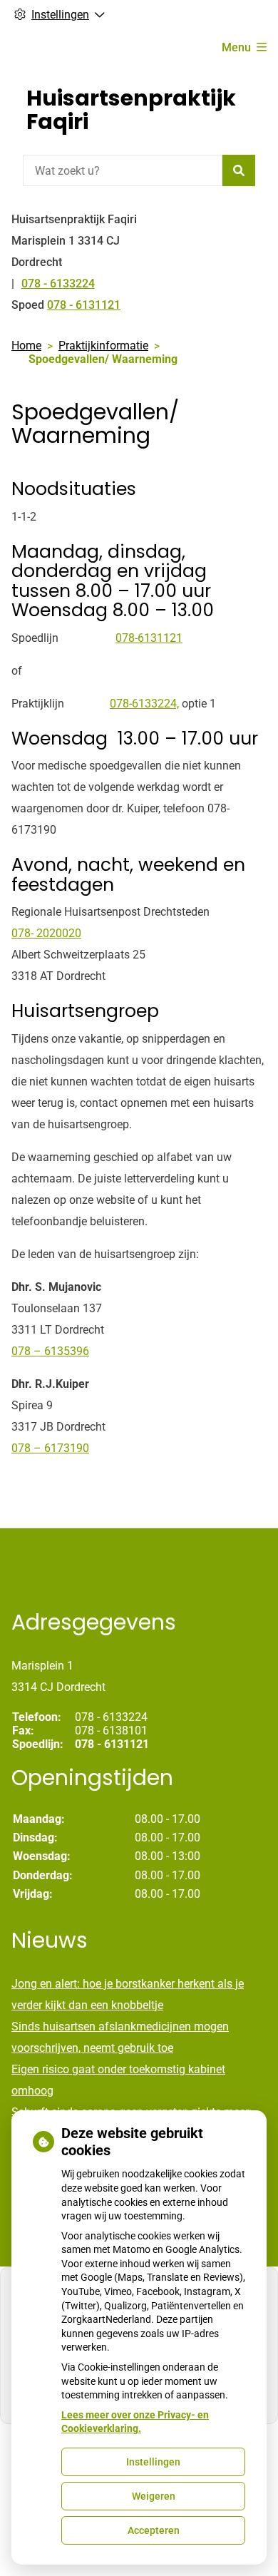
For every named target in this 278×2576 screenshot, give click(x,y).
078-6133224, (144, 704)
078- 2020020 (46, 933)
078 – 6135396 (50, 1351)
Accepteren (154, 2530)
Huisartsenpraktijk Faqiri (131, 110)
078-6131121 (149, 638)
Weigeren (154, 2496)
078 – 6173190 (50, 1448)
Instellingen (153, 2462)
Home (26, 346)
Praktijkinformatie (103, 346)
